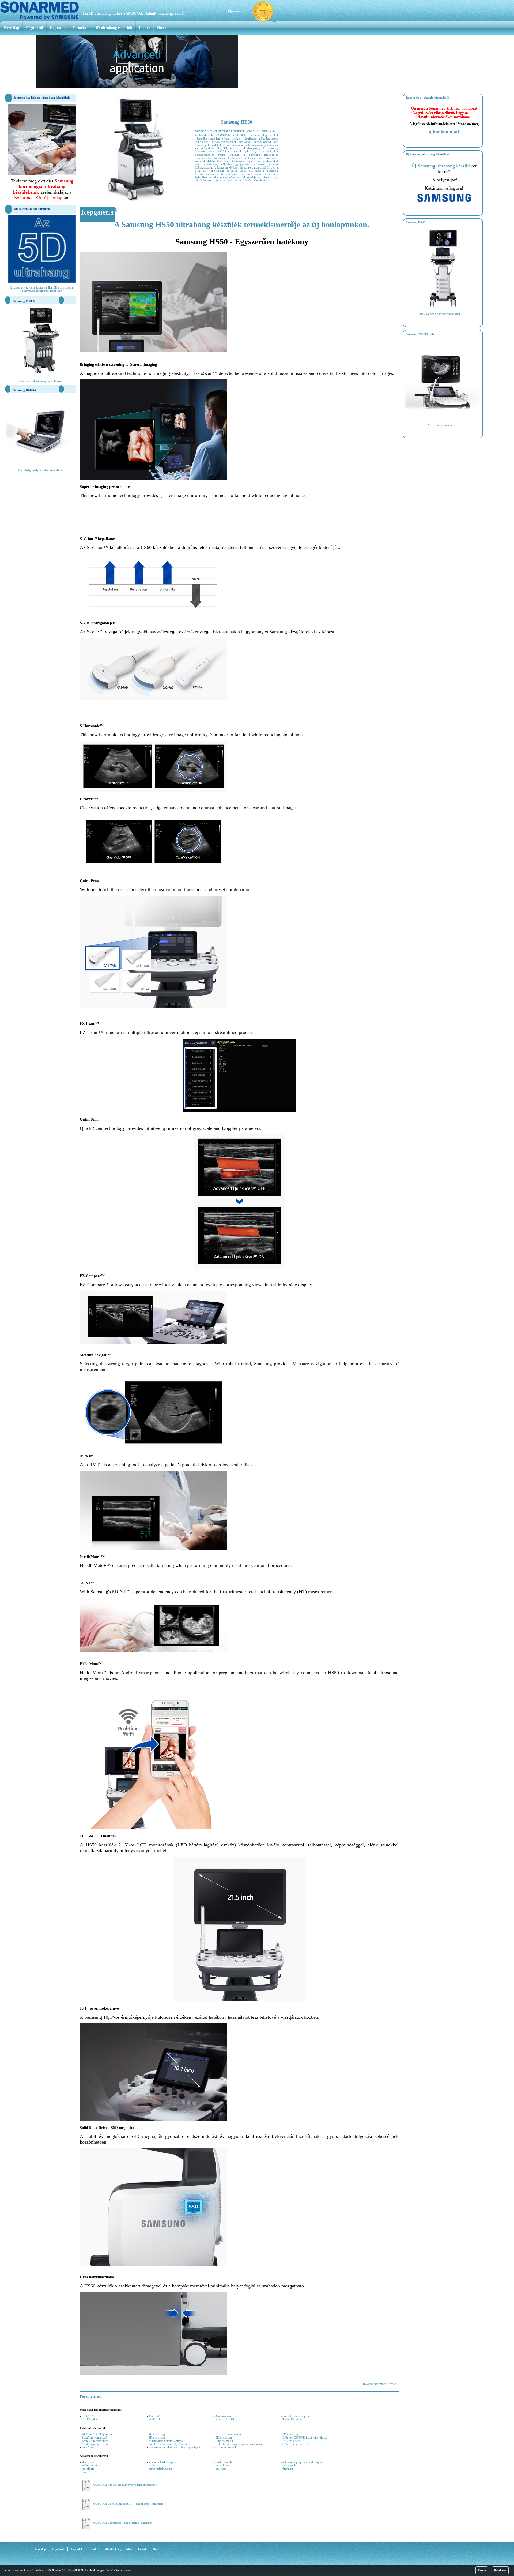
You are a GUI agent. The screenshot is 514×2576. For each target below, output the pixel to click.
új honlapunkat (443, 132)
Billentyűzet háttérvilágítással (167, 2441)
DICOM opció (291, 2441)
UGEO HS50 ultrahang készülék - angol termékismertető (128, 2504)
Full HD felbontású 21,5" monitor (169, 2444)
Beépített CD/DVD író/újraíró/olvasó (305, 2437)
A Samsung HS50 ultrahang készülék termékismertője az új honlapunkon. (242, 224)
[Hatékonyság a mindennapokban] (443, 307)
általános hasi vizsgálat (162, 2462)
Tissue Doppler (292, 2419)
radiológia (88, 2469)
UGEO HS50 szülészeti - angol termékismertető (122, 2523)
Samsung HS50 (237, 122)
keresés (236, 11)
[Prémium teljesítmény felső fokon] (41, 375)
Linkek (145, 28)
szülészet (221, 2469)
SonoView (88, 2447)
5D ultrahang (224, 2437)
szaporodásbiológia (160, 2469)
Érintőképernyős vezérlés (97, 2444)
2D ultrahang (157, 2434)
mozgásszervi (224, 2465)
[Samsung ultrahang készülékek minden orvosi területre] (444, 201)
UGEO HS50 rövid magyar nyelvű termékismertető (125, 2485)
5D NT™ (87, 2416)
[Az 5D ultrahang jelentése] (42, 282)
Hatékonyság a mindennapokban (440, 314)
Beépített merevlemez (95, 2441)
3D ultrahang (291, 2434)
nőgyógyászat (291, 2465)
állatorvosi (88, 2462)
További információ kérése (379, 2384)
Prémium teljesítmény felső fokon (41, 381)
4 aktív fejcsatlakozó (94, 2437)
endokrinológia (91, 2465)
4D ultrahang (157, 2437)
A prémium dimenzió (440, 425)
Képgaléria (97, 212)
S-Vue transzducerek (295, 2444)
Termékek (81, 28)
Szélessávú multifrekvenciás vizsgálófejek (174, 2447)
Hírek (162, 28)
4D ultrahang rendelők (114, 28)
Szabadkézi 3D (225, 2419)
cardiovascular (224, 2462)
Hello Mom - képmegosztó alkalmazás (239, 2444)
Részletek (500, 2570)
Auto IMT (155, 2416)
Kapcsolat (58, 28)
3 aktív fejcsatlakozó (228, 2434)
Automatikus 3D (225, 2416)
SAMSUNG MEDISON (261, 131)
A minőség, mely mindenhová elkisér (41, 470)
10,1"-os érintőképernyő (97, 2434)
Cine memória (224, 2441)
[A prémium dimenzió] (443, 418)
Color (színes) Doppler (296, 2416)
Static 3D (154, 2419)
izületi (152, 2465)
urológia (87, 2472)
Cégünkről (35, 28)
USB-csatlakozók (226, 2447)
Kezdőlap (12, 28)
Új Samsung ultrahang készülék (442, 166)
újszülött (288, 2469)
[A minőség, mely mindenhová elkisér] (41, 464)
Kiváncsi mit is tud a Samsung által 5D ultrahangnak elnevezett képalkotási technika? (42, 289)
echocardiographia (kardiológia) (303, 2462)
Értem (482, 2570)
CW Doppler (89, 2419)
